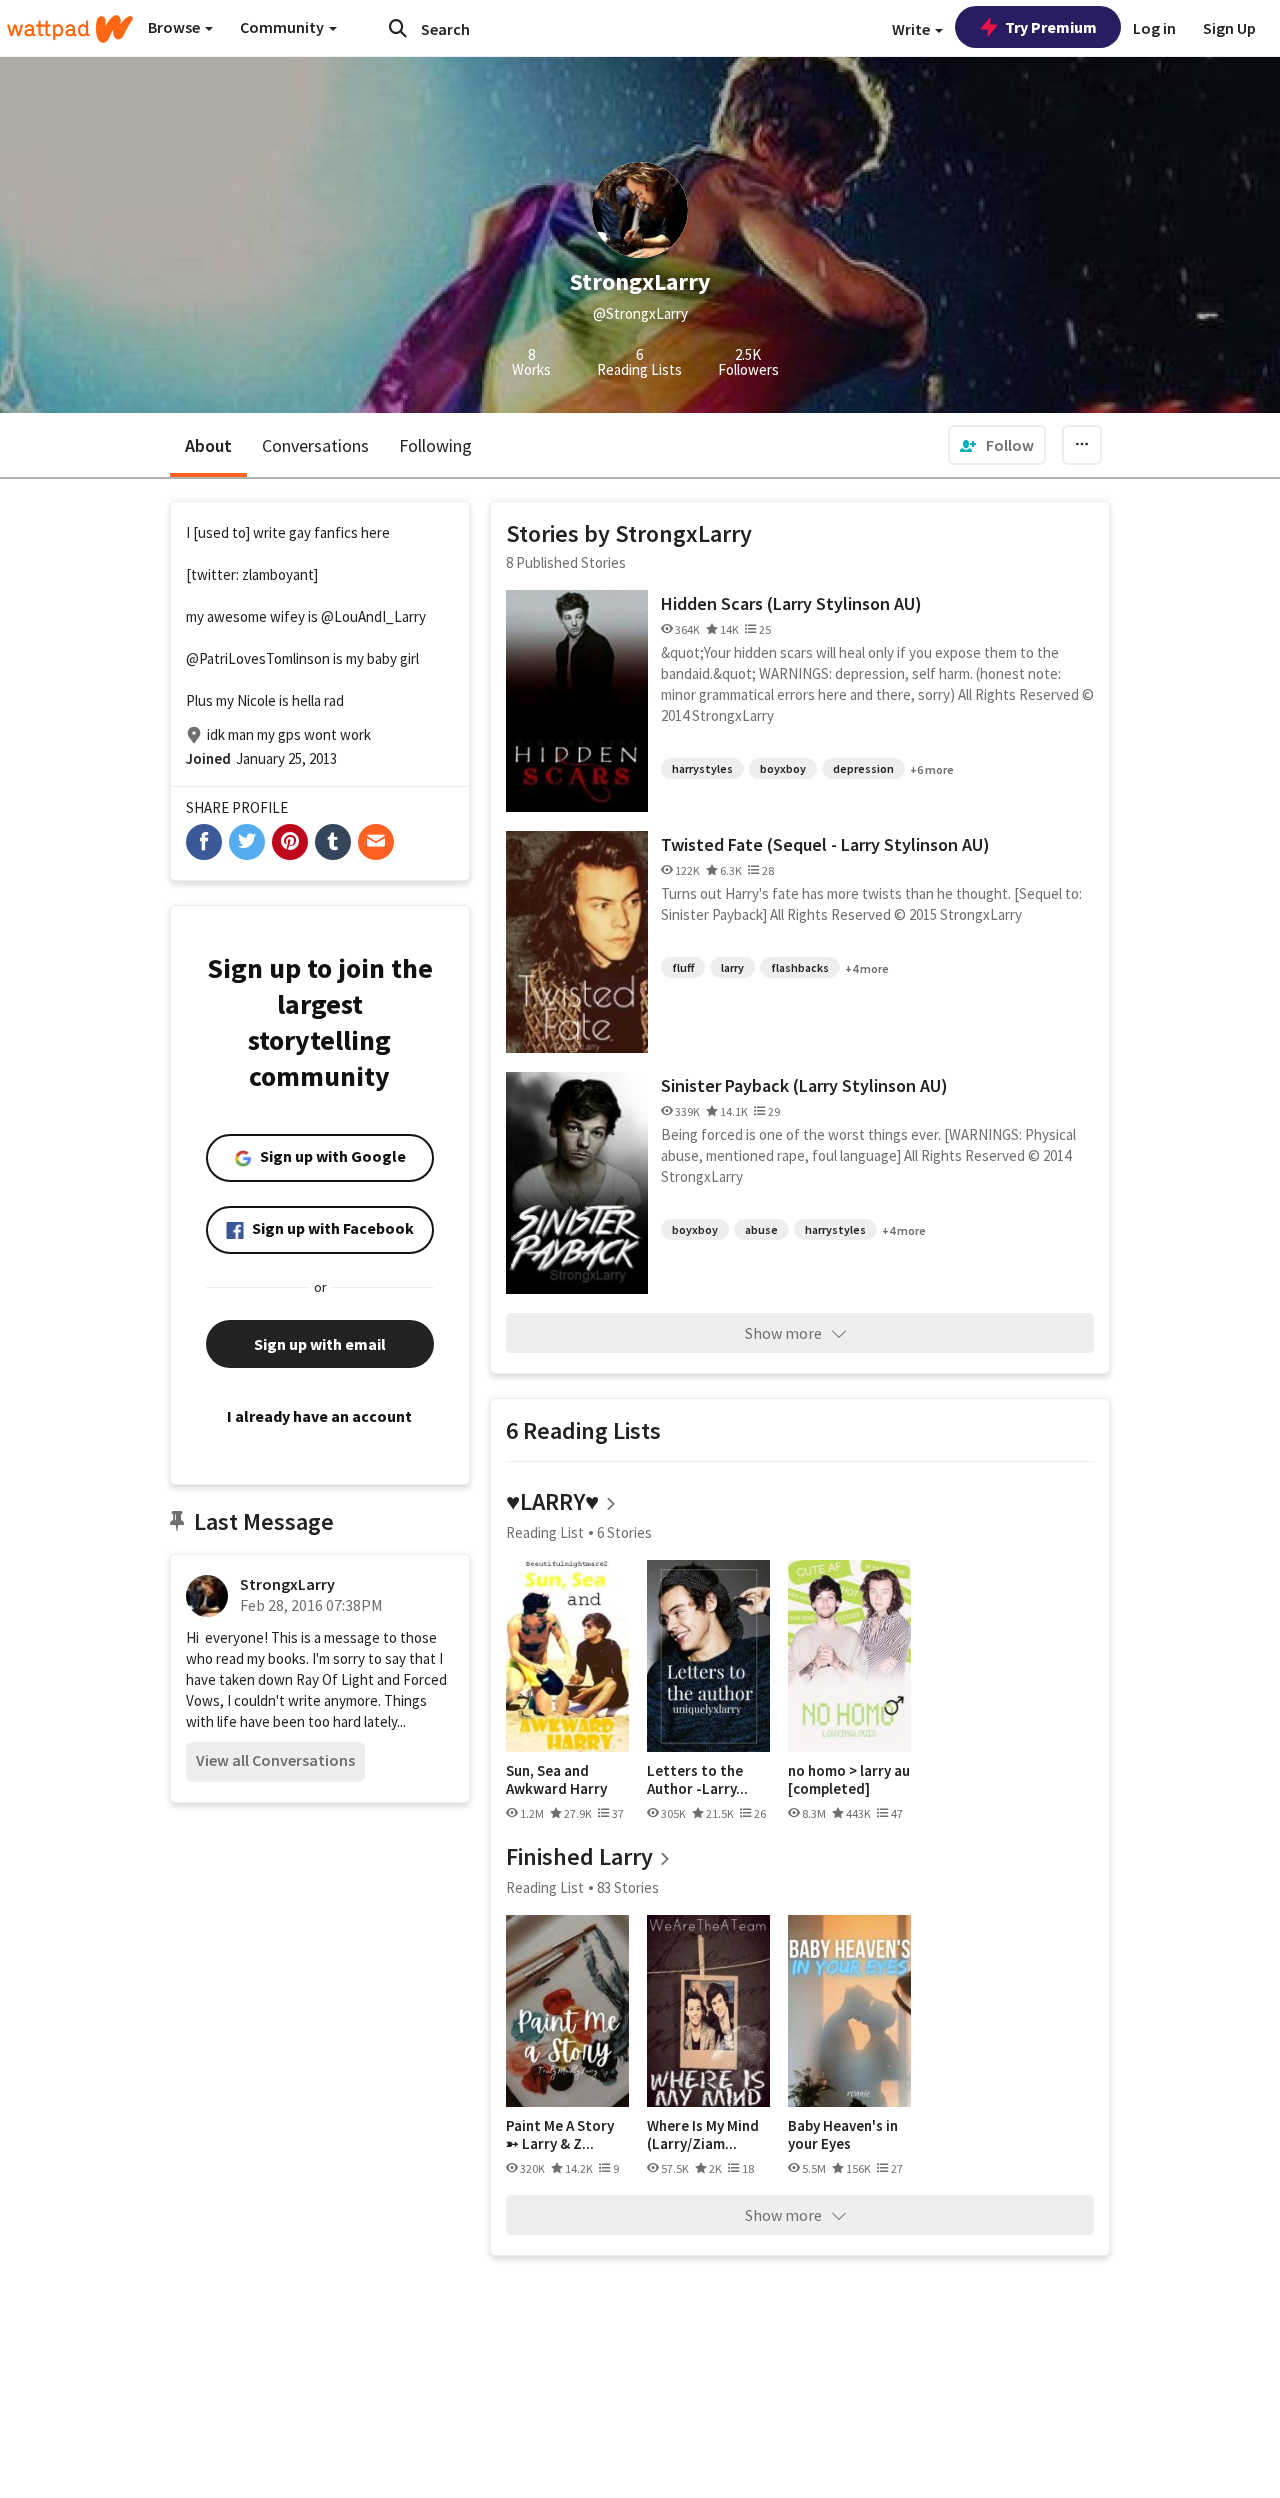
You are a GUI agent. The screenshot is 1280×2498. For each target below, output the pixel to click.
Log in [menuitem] (1154, 28)
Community (283, 27)
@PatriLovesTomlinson (258, 658)
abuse (761, 1229)
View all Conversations (275, 1760)
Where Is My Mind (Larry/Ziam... (703, 2134)
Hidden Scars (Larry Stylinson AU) (791, 603)
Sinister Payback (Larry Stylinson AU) (804, 1085)
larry (732, 967)
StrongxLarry (287, 1584)
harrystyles (702, 768)
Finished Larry (579, 1856)
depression (863, 768)
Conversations (315, 445)
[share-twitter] (247, 842)
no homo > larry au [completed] (849, 1779)
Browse (175, 27)
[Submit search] (398, 28)
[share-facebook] (204, 842)
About (208, 445)
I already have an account (319, 1416)
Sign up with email (320, 1344)
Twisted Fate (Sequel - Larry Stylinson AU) (825, 844)
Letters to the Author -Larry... (697, 1779)
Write (912, 29)
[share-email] (376, 842)
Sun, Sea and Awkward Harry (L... (556, 1779)
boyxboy (783, 768)
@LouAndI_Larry (373, 616)
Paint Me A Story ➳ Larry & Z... (560, 2134)
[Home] (70, 29)
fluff (683, 967)
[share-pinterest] (290, 842)
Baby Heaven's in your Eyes (843, 2134)
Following (435, 445)
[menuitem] (997, 445)
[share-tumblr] (333, 842)
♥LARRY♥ (552, 1501)
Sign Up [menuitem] (1229, 28)
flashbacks (800, 967)
